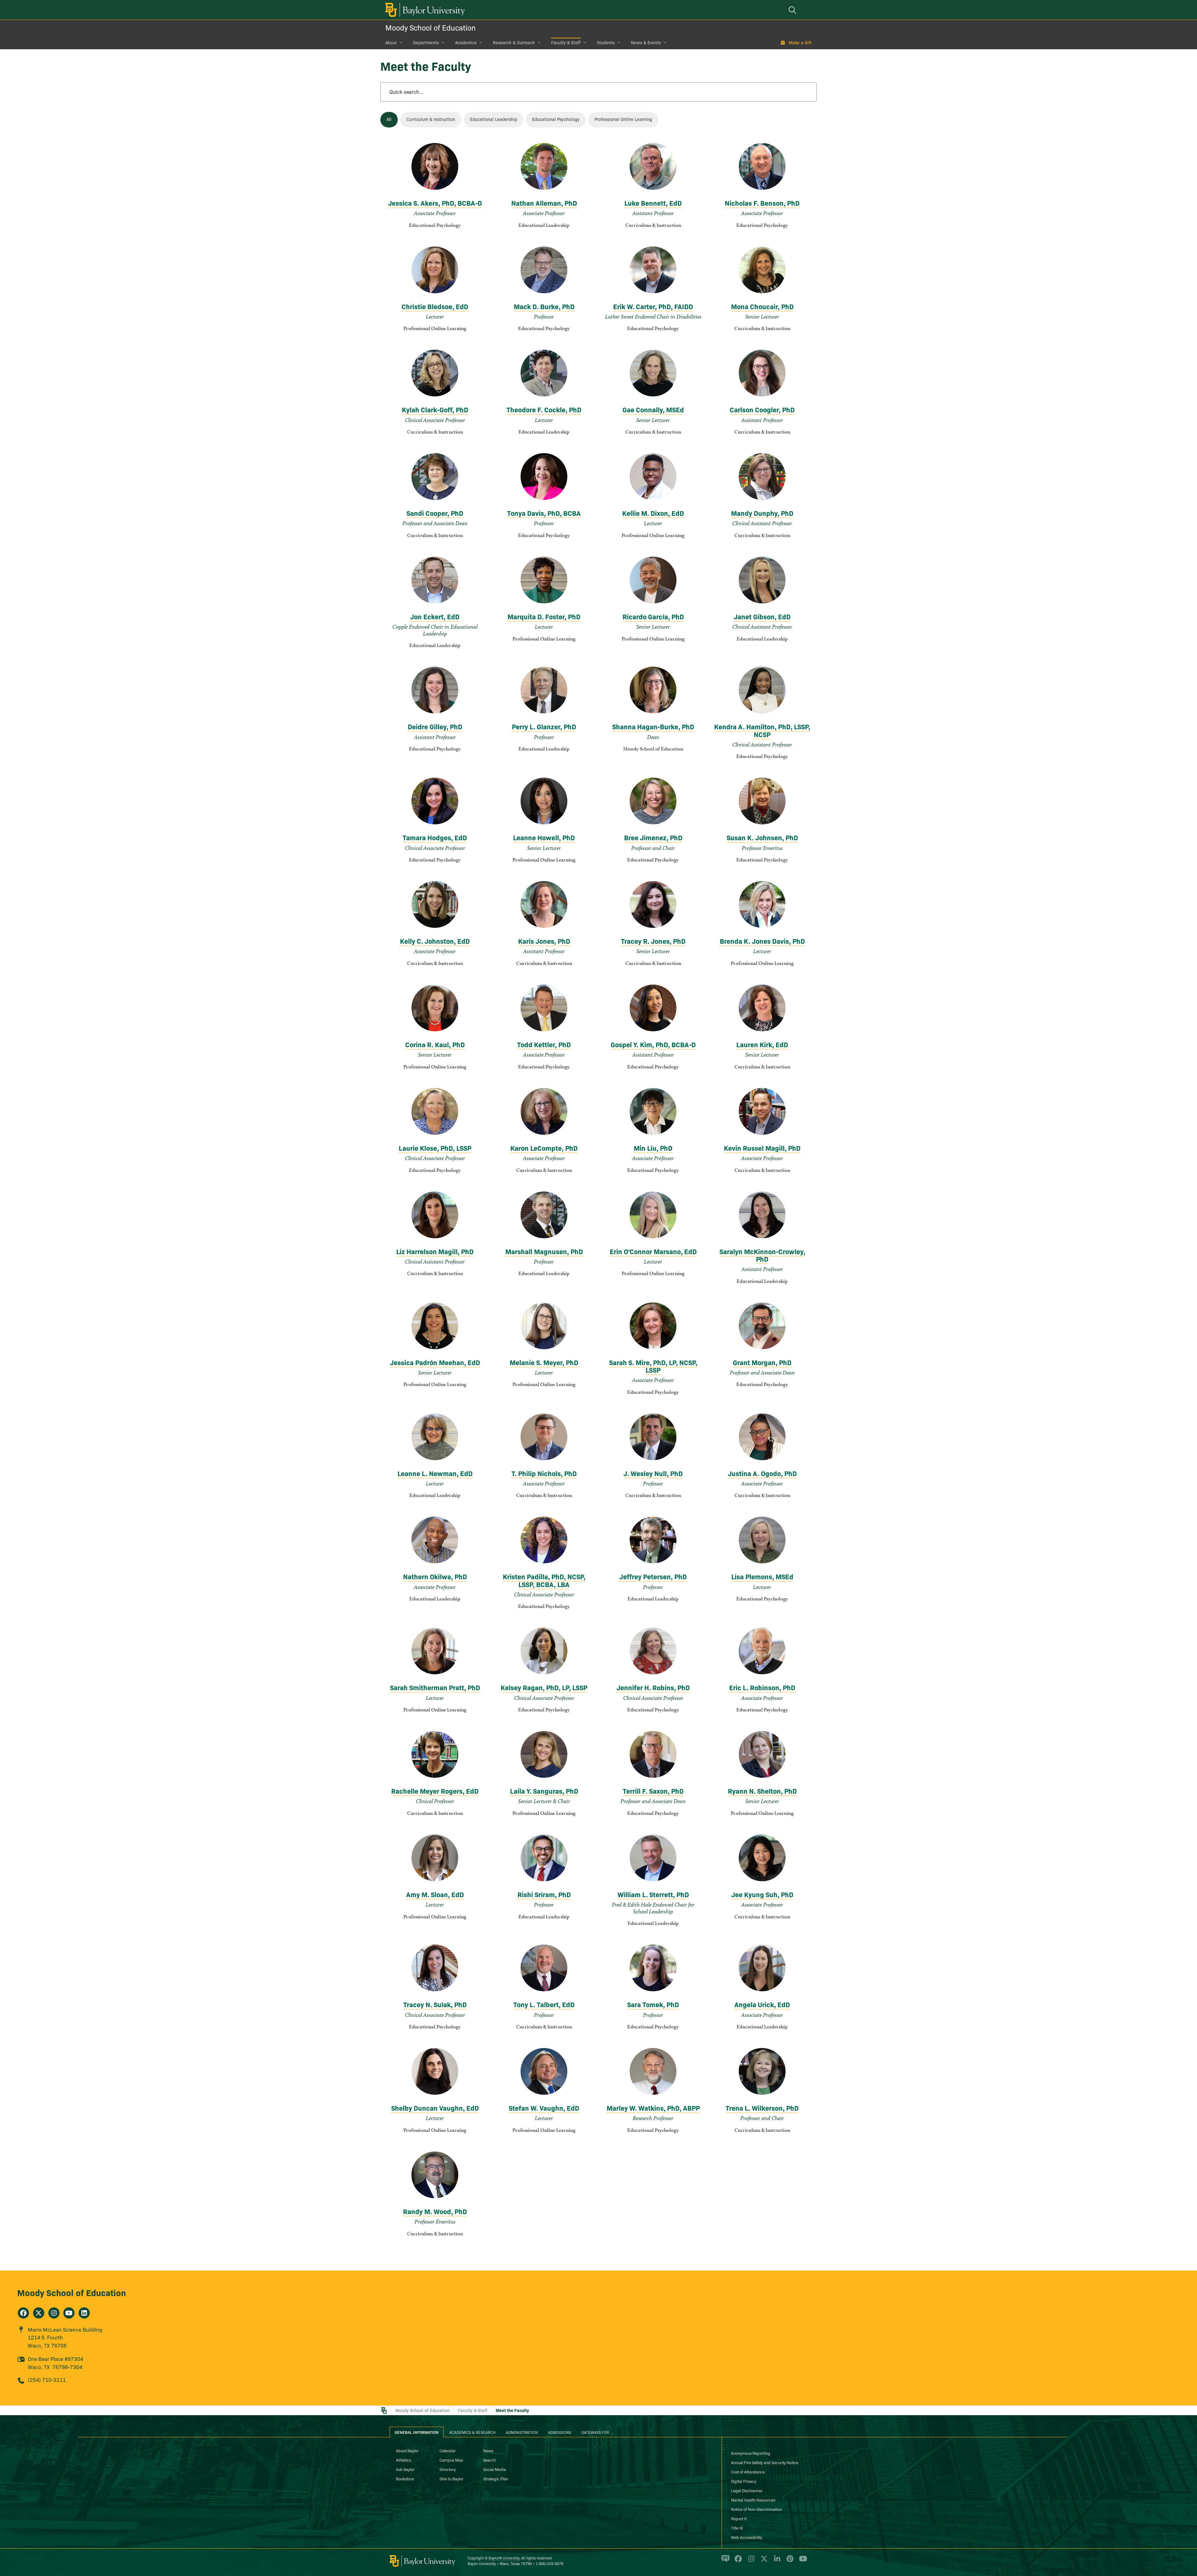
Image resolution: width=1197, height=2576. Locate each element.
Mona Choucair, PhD (762, 306)
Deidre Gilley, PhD (435, 726)
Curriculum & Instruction (431, 119)
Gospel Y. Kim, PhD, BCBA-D (653, 1044)
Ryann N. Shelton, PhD (762, 1791)
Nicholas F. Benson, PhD (762, 203)
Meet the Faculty (512, 2410)
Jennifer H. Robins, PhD (653, 1687)
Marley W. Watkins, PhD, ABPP (653, 2108)
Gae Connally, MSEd (653, 409)
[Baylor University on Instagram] (750, 2561)
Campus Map (451, 2460)
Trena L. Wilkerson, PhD (762, 2108)
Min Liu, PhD (653, 1148)
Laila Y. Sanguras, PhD (544, 1791)
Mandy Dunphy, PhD (762, 513)
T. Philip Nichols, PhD (544, 1473)
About (391, 42)
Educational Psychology (556, 119)
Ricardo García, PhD (653, 616)
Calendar (448, 2450)
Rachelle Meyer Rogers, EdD (435, 1791)
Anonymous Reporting (751, 2453)
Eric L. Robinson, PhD (762, 1687)
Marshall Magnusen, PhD (544, 1251)
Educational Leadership (494, 119)
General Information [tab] (417, 2432)
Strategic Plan (496, 2478)
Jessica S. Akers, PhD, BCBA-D (435, 203)
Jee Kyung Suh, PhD (762, 1894)
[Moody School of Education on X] (39, 2313)
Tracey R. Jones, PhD (653, 941)
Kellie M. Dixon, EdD (653, 513)
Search (489, 2460)
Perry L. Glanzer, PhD (544, 726)
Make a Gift (800, 42)
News (488, 2450)
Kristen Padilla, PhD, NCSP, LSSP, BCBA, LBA (544, 1580)
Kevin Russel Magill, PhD (762, 1148)
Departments (426, 42)
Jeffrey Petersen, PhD (653, 1576)
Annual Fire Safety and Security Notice (765, 2462)
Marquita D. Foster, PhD (544, 616)
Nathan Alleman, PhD (544, 203)
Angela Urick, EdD (762, 2004)
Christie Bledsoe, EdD (435, 306)
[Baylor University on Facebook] (737, 2561)
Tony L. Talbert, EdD (544, 2004)
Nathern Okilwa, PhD (435, 1576)
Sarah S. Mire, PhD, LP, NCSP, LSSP (653, 1366)
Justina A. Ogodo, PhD (762, 1473)
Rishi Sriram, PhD (544, 1894)
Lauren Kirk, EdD (762, 1044)
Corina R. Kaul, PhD (435, 1044)
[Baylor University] (424, 10)
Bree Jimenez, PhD (653, 837)
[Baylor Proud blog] (724, 2561)
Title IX (737, 2528)
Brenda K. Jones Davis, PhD (762, 941)
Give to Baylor (452, 2478)
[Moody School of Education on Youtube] (69, 2313)
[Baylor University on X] (763, 2561)
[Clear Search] (805, 92)
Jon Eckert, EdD (435, 616)
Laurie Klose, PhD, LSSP (435, 1148)
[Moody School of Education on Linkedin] (84, 2313)
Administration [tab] (522, 2432)
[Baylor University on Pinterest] (789, 2561)
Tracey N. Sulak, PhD (435, 2004)
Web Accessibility (747, 2537)
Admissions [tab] (560, 2432)
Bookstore (405, 2478)
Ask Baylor (405, 2469)
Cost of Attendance (748, 2472)
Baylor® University (504, 2558)
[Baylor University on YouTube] (801, 2561)
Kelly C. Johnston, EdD (435, 941)
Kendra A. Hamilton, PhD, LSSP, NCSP (762, 730)
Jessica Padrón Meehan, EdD (435, 1362)
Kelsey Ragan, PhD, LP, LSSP (544, 1687)
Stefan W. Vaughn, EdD (544, 2108)
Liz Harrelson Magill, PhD (435, 1251)
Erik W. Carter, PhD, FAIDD (653, 306)
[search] (793, 10)
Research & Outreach (514, 42)
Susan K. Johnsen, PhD (762, 837)
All (389, 119)
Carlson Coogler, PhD (762, 409)
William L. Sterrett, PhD (653, 1894)
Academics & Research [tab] (472, 2432)
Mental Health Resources (753, 2500)
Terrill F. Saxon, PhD (653, 1791)
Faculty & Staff (566, 42)
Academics (466, 42)
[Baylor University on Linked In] (776, 2561)
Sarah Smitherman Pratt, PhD (435, 1687)
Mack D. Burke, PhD (544, 306)
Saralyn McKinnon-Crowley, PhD (762, 1255)
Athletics (404, 2460)
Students (606, 42)
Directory (448, 2469)
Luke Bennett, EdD (653, 203)
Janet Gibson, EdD (762, 616)
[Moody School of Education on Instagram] (54, 2313)
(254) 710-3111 (47, 2379)
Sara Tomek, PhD (653, 2004)
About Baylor (407, 2450)
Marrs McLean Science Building (65, 2329)
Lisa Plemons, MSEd (762, 1576)
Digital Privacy (744, 2481)
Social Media (495, 2469)
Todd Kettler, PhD (544, 1044)
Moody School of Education (430, 27)
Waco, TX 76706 (47, 2345)
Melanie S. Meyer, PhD (544, 1362)
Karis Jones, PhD (544, 941)
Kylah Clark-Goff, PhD (435, 409)
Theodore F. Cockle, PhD (544, 409)
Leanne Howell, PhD (544, 837)
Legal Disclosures (747, 2490)
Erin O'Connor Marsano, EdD (653, 1251)
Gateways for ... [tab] (598, 2432)
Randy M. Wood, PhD (435, 2211)
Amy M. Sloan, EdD (435, 1894)
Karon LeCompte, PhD (544, 1148)
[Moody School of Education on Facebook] (23, 2313)
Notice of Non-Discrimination (756, 2509)
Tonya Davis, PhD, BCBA (544, 513)
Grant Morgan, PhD (762, 1362)
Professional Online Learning (623, 119)
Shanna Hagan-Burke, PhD (653, 726)
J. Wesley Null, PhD (653, 1473)
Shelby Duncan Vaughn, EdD (435, 2108)
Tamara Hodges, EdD (435, 837)
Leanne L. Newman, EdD (435, 1473)
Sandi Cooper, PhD (435, 513)
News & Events (646, 42)
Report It (739, 2518)
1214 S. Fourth (45, 2337)
